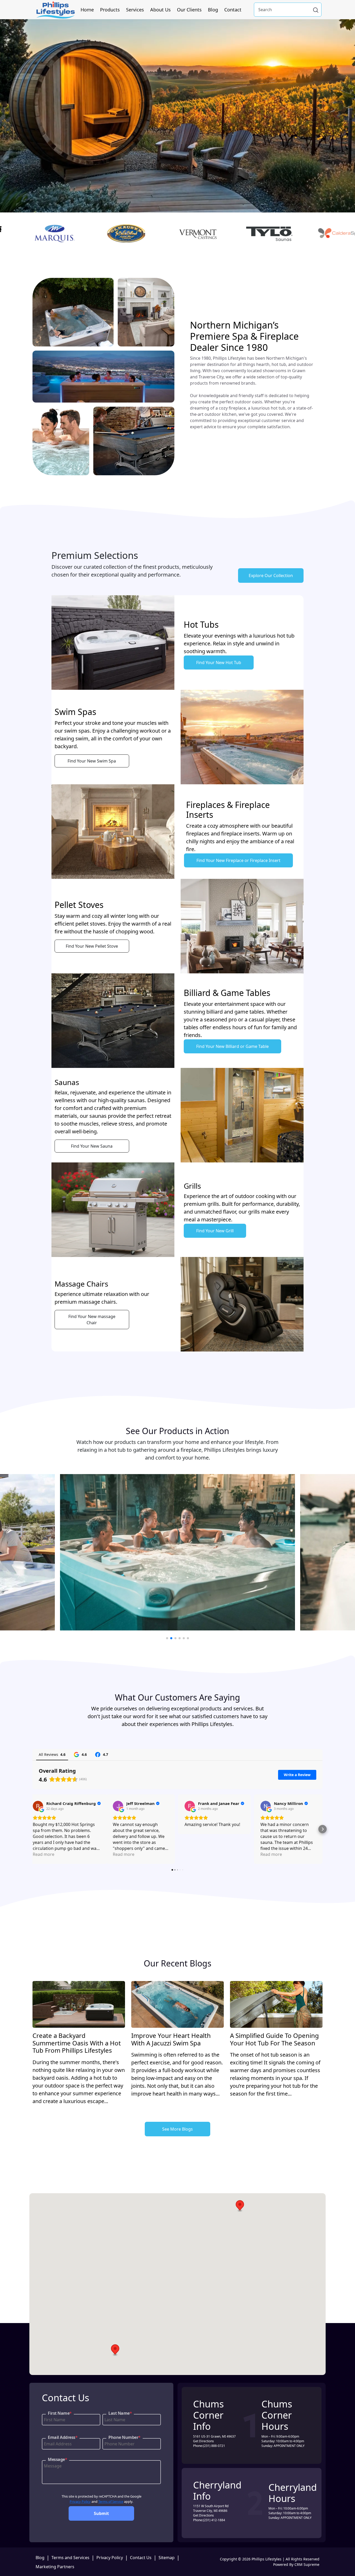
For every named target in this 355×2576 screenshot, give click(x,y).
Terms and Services (70, 2558)
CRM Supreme (307, 2564)
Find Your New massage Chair (92, 1320)
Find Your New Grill (215, 1231)
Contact (233, 10)
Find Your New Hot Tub (219, 663)
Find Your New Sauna (92, 1146)
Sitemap (167, 2558)
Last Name (120, 2413)
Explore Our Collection (271, 576)
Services (135, 10)
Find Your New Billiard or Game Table (232, 1046)
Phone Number (124, 2437)
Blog (213, 10)
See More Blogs (177, 2129)
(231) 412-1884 (214, 2520)
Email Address (63, 2437)
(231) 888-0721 (214, 2446)
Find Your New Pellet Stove (92, 946)
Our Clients (189, 10)
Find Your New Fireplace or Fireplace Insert (238, 860)
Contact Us (141, 2558)
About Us (160, 10)
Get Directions (203, 2441)
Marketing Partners (55, 2567)
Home (87, 10)
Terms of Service (111, 2501)
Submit (101, 2513)
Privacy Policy (80, 2501)
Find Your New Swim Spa (92, 761)
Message (57, 2459)
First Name (60, 2413)
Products (110, 10)
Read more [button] (44, 1854)
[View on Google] (38, 1806)
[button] (32, 1829)
